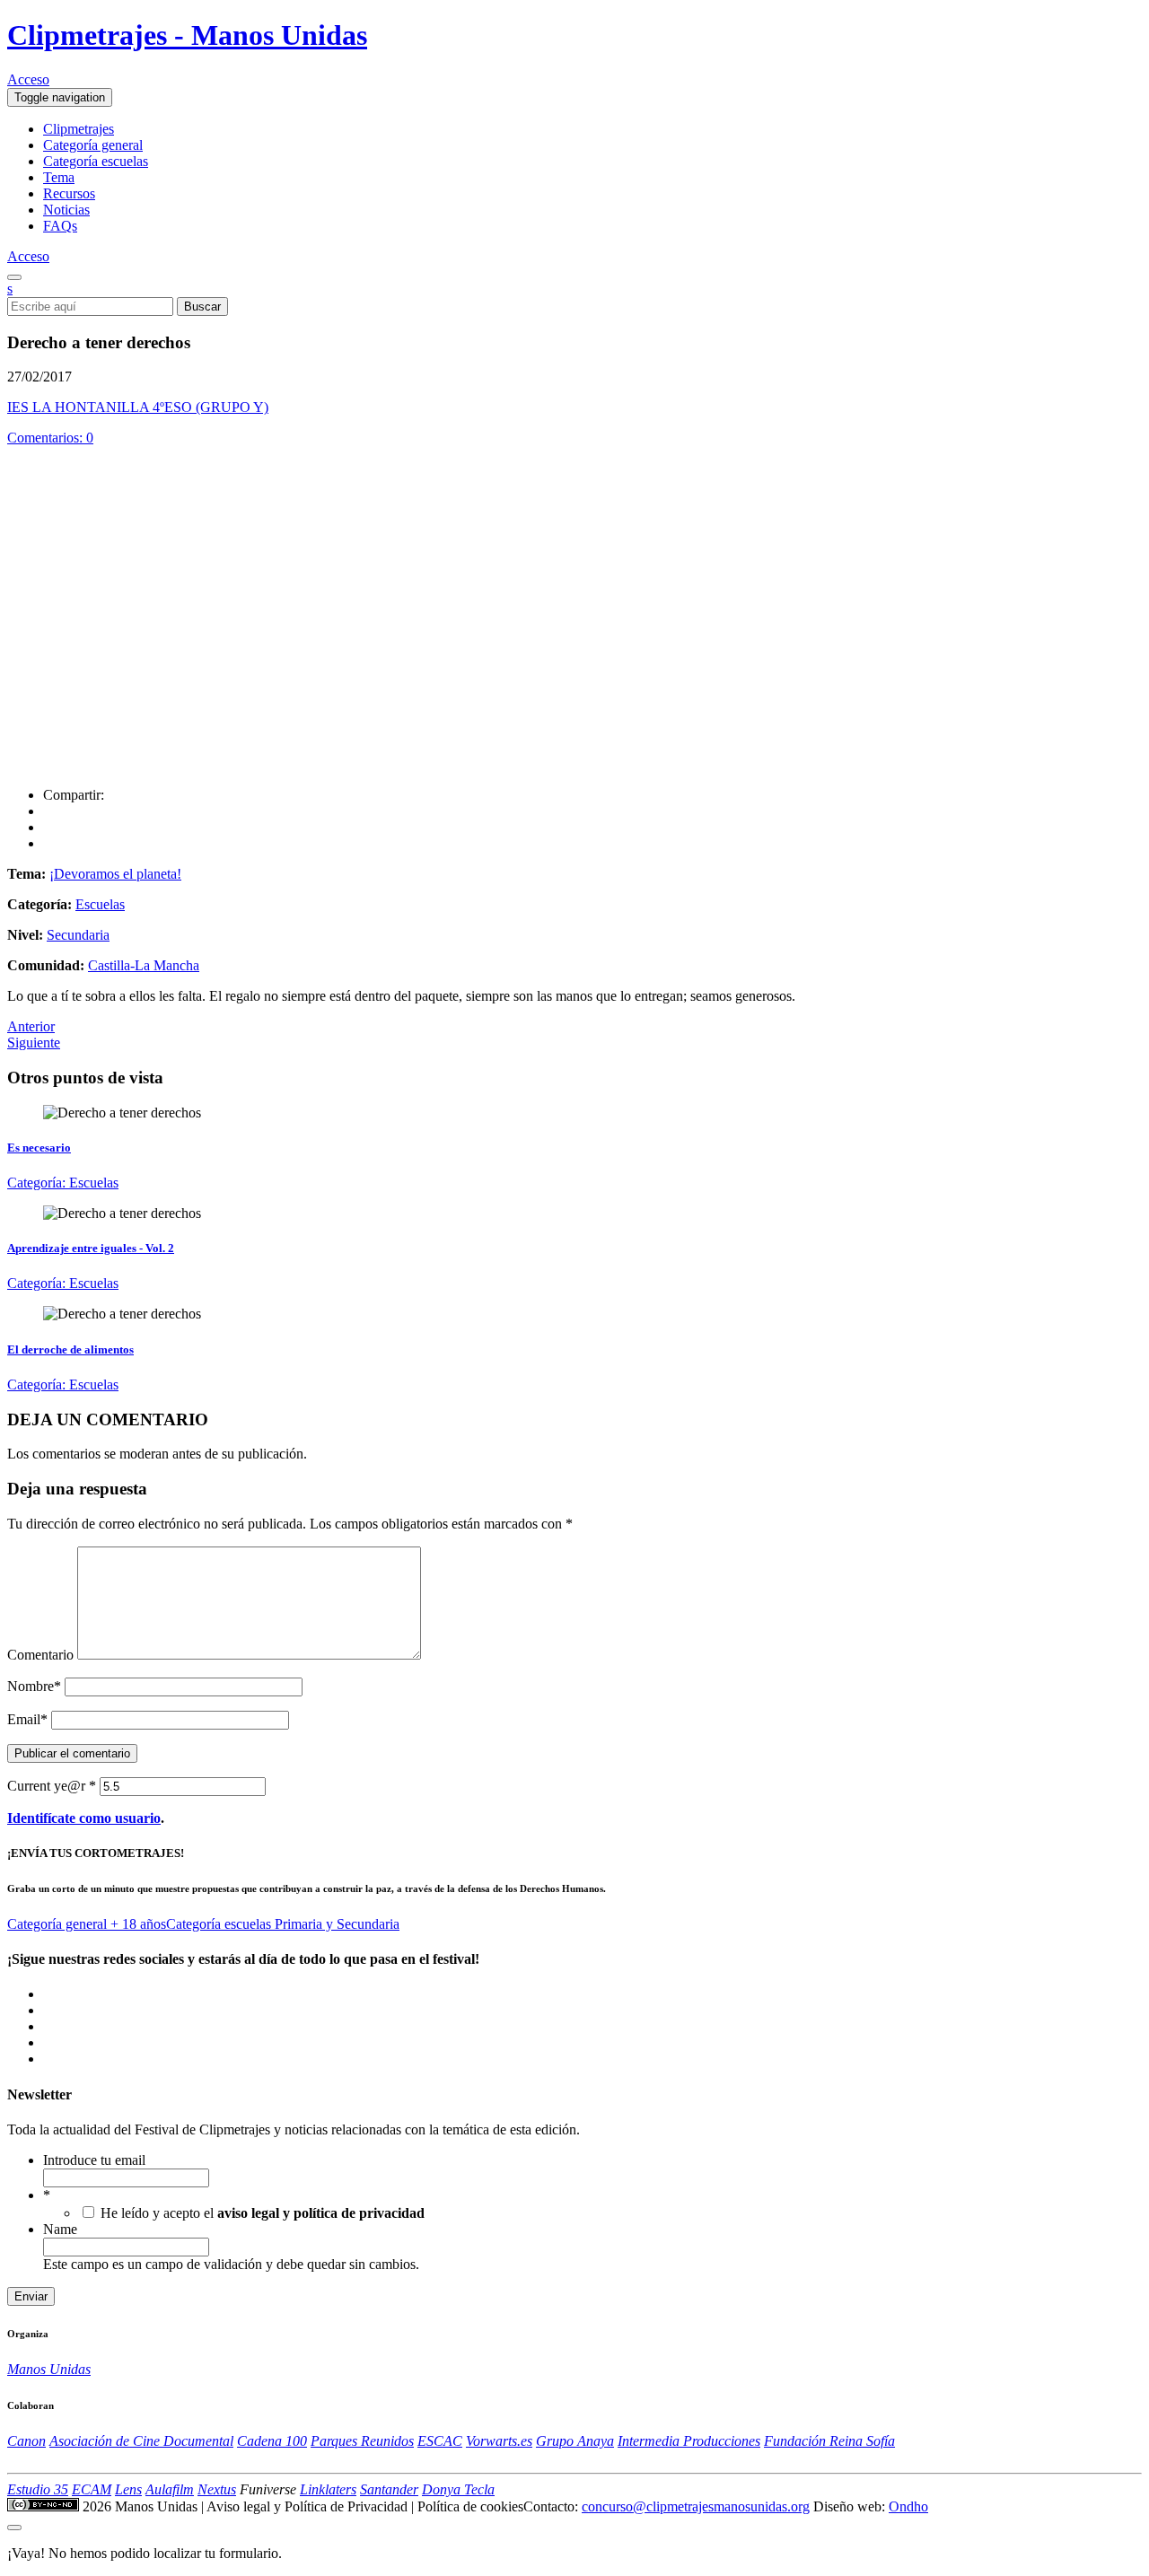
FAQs (60, 226)
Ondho (908, 2506)
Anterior (31, 1026)
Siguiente (34, 1043)
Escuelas (100, 904)
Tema (59, 177)
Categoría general (93, 145)
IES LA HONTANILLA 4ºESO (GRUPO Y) (138, 407)
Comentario (40, 1655)
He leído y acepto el (263, 2213)
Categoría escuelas (96, 161)
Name (60, 2229)
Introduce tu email (94, 2160)
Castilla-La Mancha (144, 965)
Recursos (69, 193)
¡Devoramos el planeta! (115, 874)
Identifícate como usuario (84, 1818)
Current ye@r (52, 1786)
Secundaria (78, 935)
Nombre (34, 1686)
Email (27, 1719)
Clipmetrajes (79, 129)
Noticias (66, 210)
